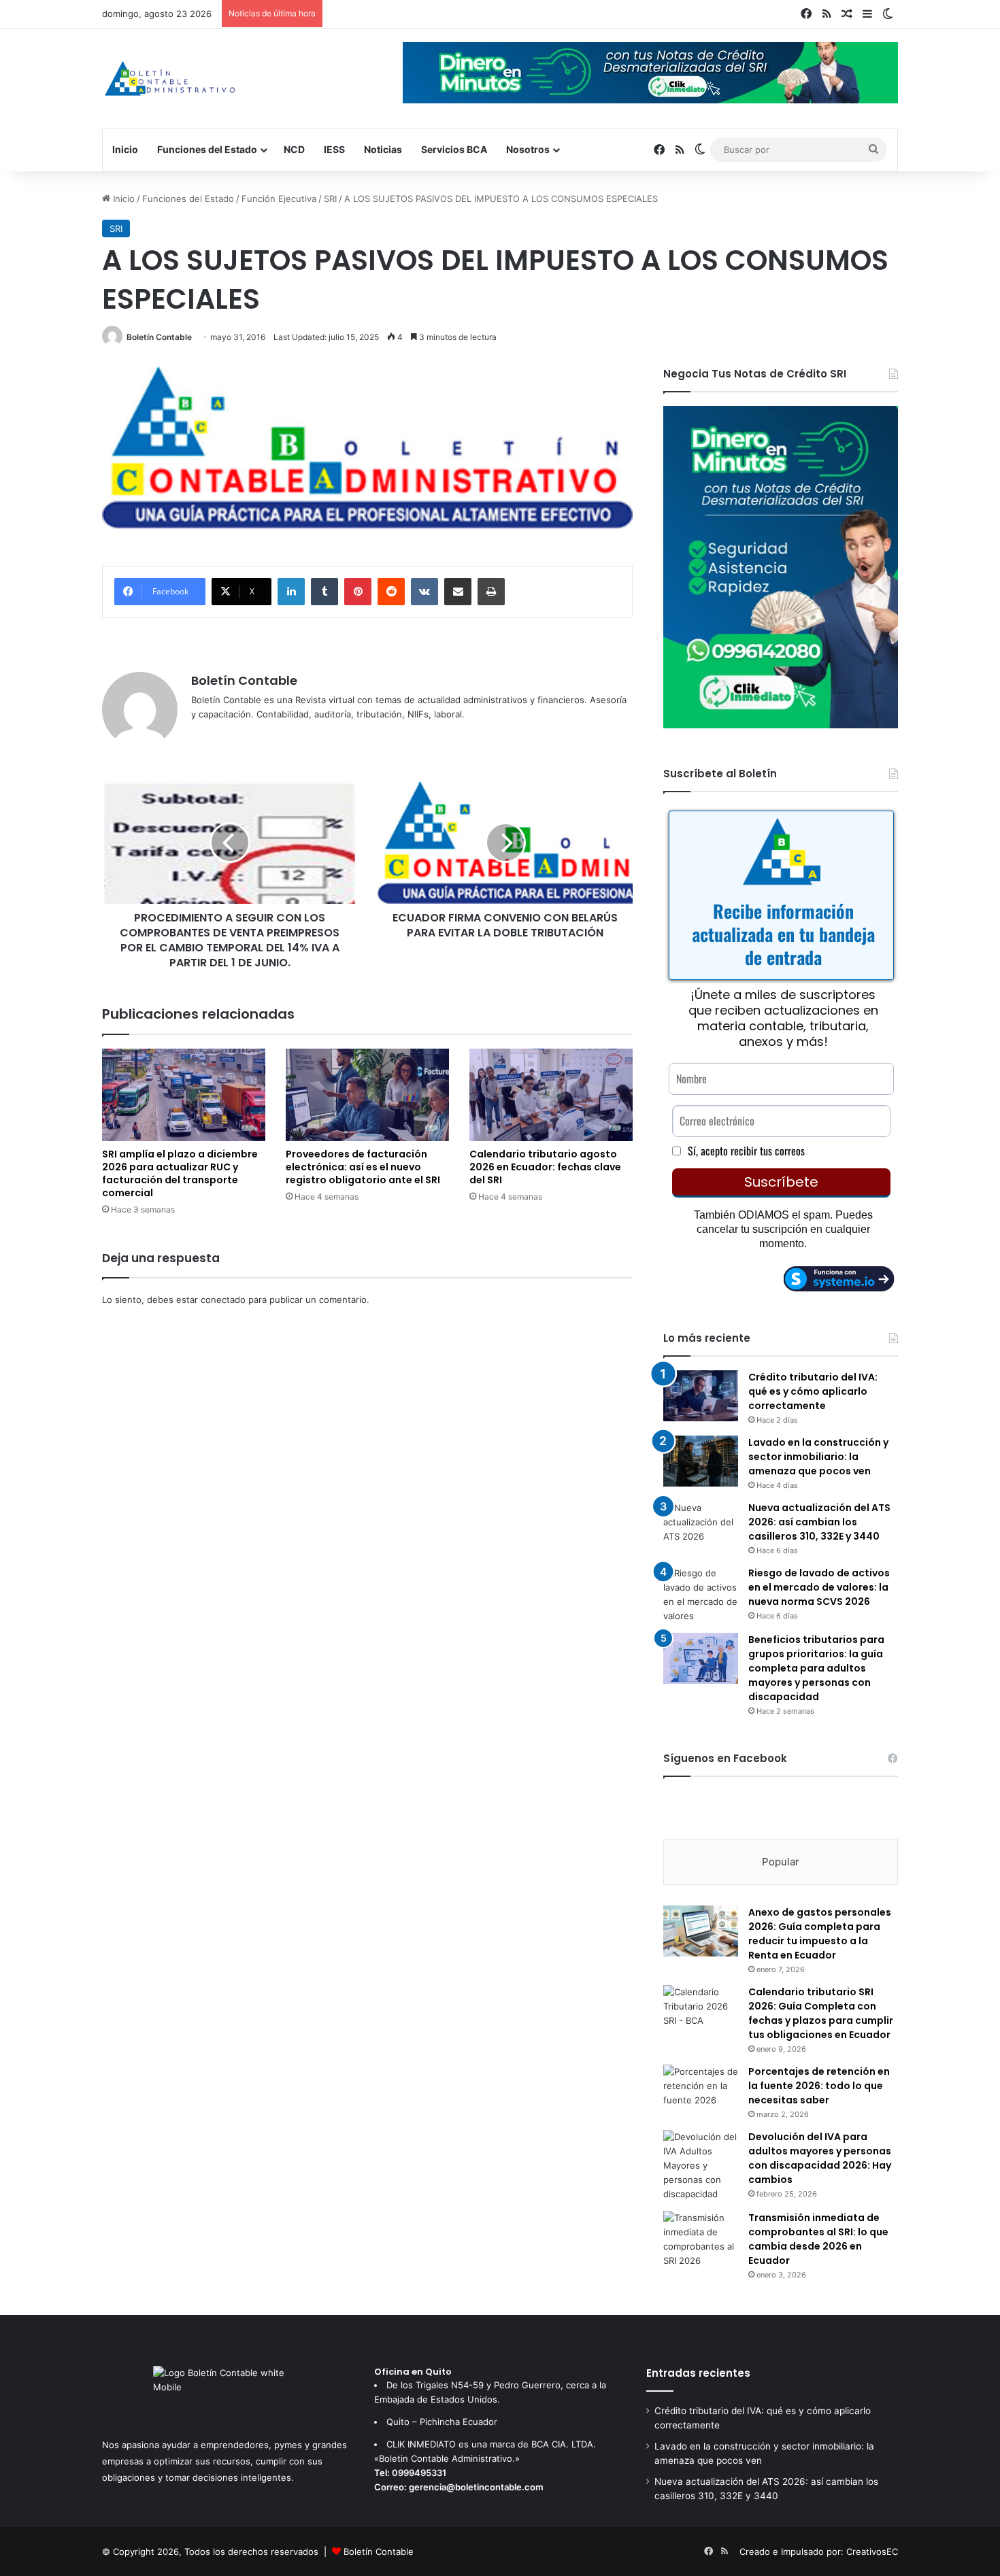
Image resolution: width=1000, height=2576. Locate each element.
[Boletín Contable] (170, 79)
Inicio (125, 149)
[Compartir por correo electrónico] (458, 592)
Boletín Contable (159, 337)
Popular (781, 1862)
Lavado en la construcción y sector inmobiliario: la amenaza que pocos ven (818, 1457)
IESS (334, 149)
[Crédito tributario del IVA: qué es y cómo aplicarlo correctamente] (701, 1396)
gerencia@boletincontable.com (476, 2487)
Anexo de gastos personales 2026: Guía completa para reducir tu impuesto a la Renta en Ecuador (820, 1934)
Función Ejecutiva (279, 199)
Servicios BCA (454, 149)
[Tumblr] (324, 592)
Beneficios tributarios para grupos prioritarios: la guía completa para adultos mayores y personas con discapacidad (816, 1668)
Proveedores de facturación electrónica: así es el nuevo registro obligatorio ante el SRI (363, 1167)
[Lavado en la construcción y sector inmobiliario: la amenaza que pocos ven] (701, 1461)
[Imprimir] (491, 592)
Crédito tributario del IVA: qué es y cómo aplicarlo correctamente (813, 1391)
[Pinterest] (358, 592)
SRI (330, 199)
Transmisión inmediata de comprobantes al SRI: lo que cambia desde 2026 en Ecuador (818, 2239)
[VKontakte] (424, 592)
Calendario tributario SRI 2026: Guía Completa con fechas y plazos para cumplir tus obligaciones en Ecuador (821, 2013)
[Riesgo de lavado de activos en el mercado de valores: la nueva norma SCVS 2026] (701, 1595)
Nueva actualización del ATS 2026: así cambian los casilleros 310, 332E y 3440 (819, 1522)
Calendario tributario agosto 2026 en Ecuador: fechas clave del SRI (545, 1167)
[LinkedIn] (291, 592)
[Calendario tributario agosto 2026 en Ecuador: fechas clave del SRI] (551, 1095)
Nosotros (528, 149)
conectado (223, 1300)
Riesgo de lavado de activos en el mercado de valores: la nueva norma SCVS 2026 (819, 1587)
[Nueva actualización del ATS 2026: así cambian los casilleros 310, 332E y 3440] (701, 1526)
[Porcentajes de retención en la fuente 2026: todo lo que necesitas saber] (701, 2090)
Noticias (383, 149)
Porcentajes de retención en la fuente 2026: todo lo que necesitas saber (819, 2086)
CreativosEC (872, 2552)
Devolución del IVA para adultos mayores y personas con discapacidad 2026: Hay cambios (820, 2158)
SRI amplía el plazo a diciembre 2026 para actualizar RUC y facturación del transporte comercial (180, 1173)
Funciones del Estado (207, 149)
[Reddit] (391, 592)
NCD (294, 149)
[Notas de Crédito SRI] (781, 725)
